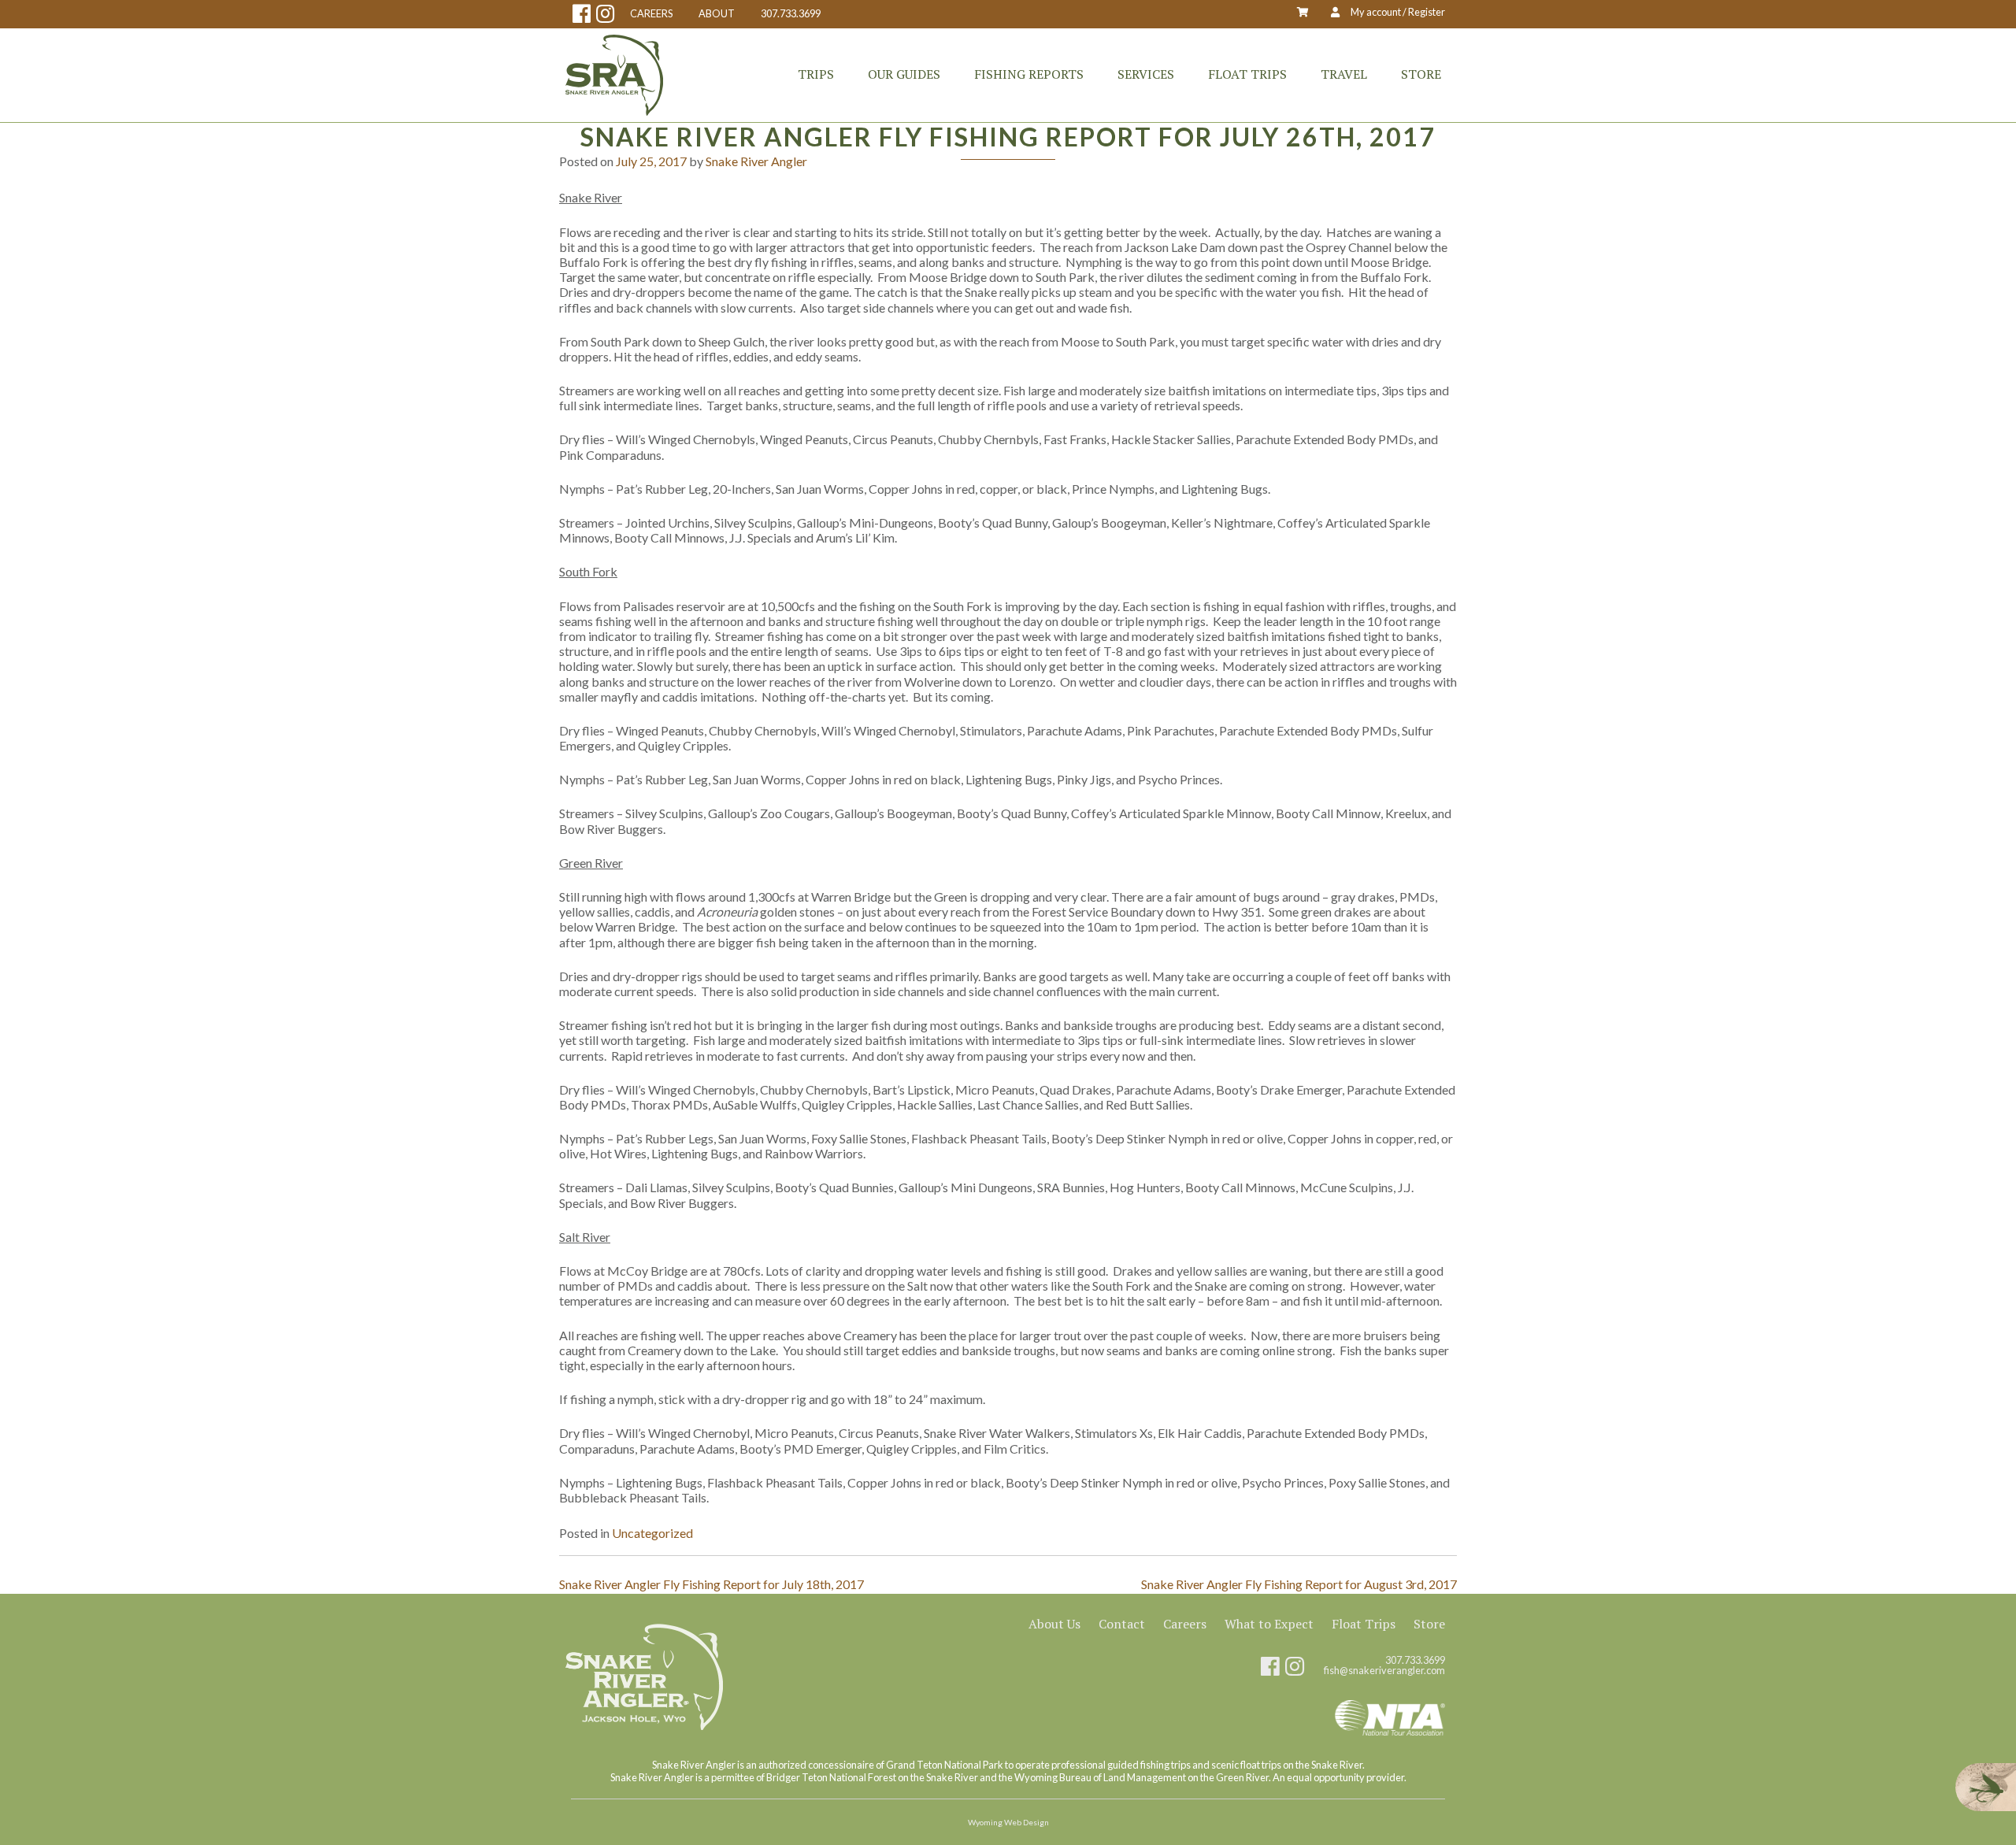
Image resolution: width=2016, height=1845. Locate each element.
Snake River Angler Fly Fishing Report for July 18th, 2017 (712, 1584)
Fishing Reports (1029, 74)
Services (1146, 74)
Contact (1122, 1624)
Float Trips (1247, 74)
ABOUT (717, 14)
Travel (1344, 74)
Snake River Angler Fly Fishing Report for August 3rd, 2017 (1299, 1584)
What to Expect (1269, 1624)
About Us (1054, 1624)
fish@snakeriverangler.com (1384, 1671)
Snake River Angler (756, 161)
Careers (1185, 1624)
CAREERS (651, 14)
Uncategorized (652, 1533)
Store (1421, 74)
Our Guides (904, 74)
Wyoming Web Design (1008, 1822)
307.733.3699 (791, 14)
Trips (816, 74)
